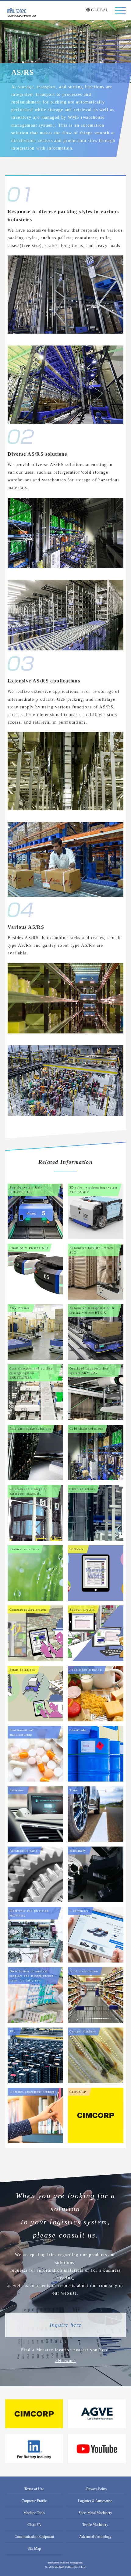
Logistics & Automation (95, 2501)
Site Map (34, 2549)
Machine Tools (34, 2513)
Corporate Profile (34, 2501)
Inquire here (66, 2325)
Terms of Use (34, 2489)
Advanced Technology (95, 2537)
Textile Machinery (95, 2525)
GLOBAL (99, 10)
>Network (65, 2361)
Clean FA (34, 2525)
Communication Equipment (34, 2537)
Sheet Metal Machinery (95, 2513)
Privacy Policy (97, 2489)
